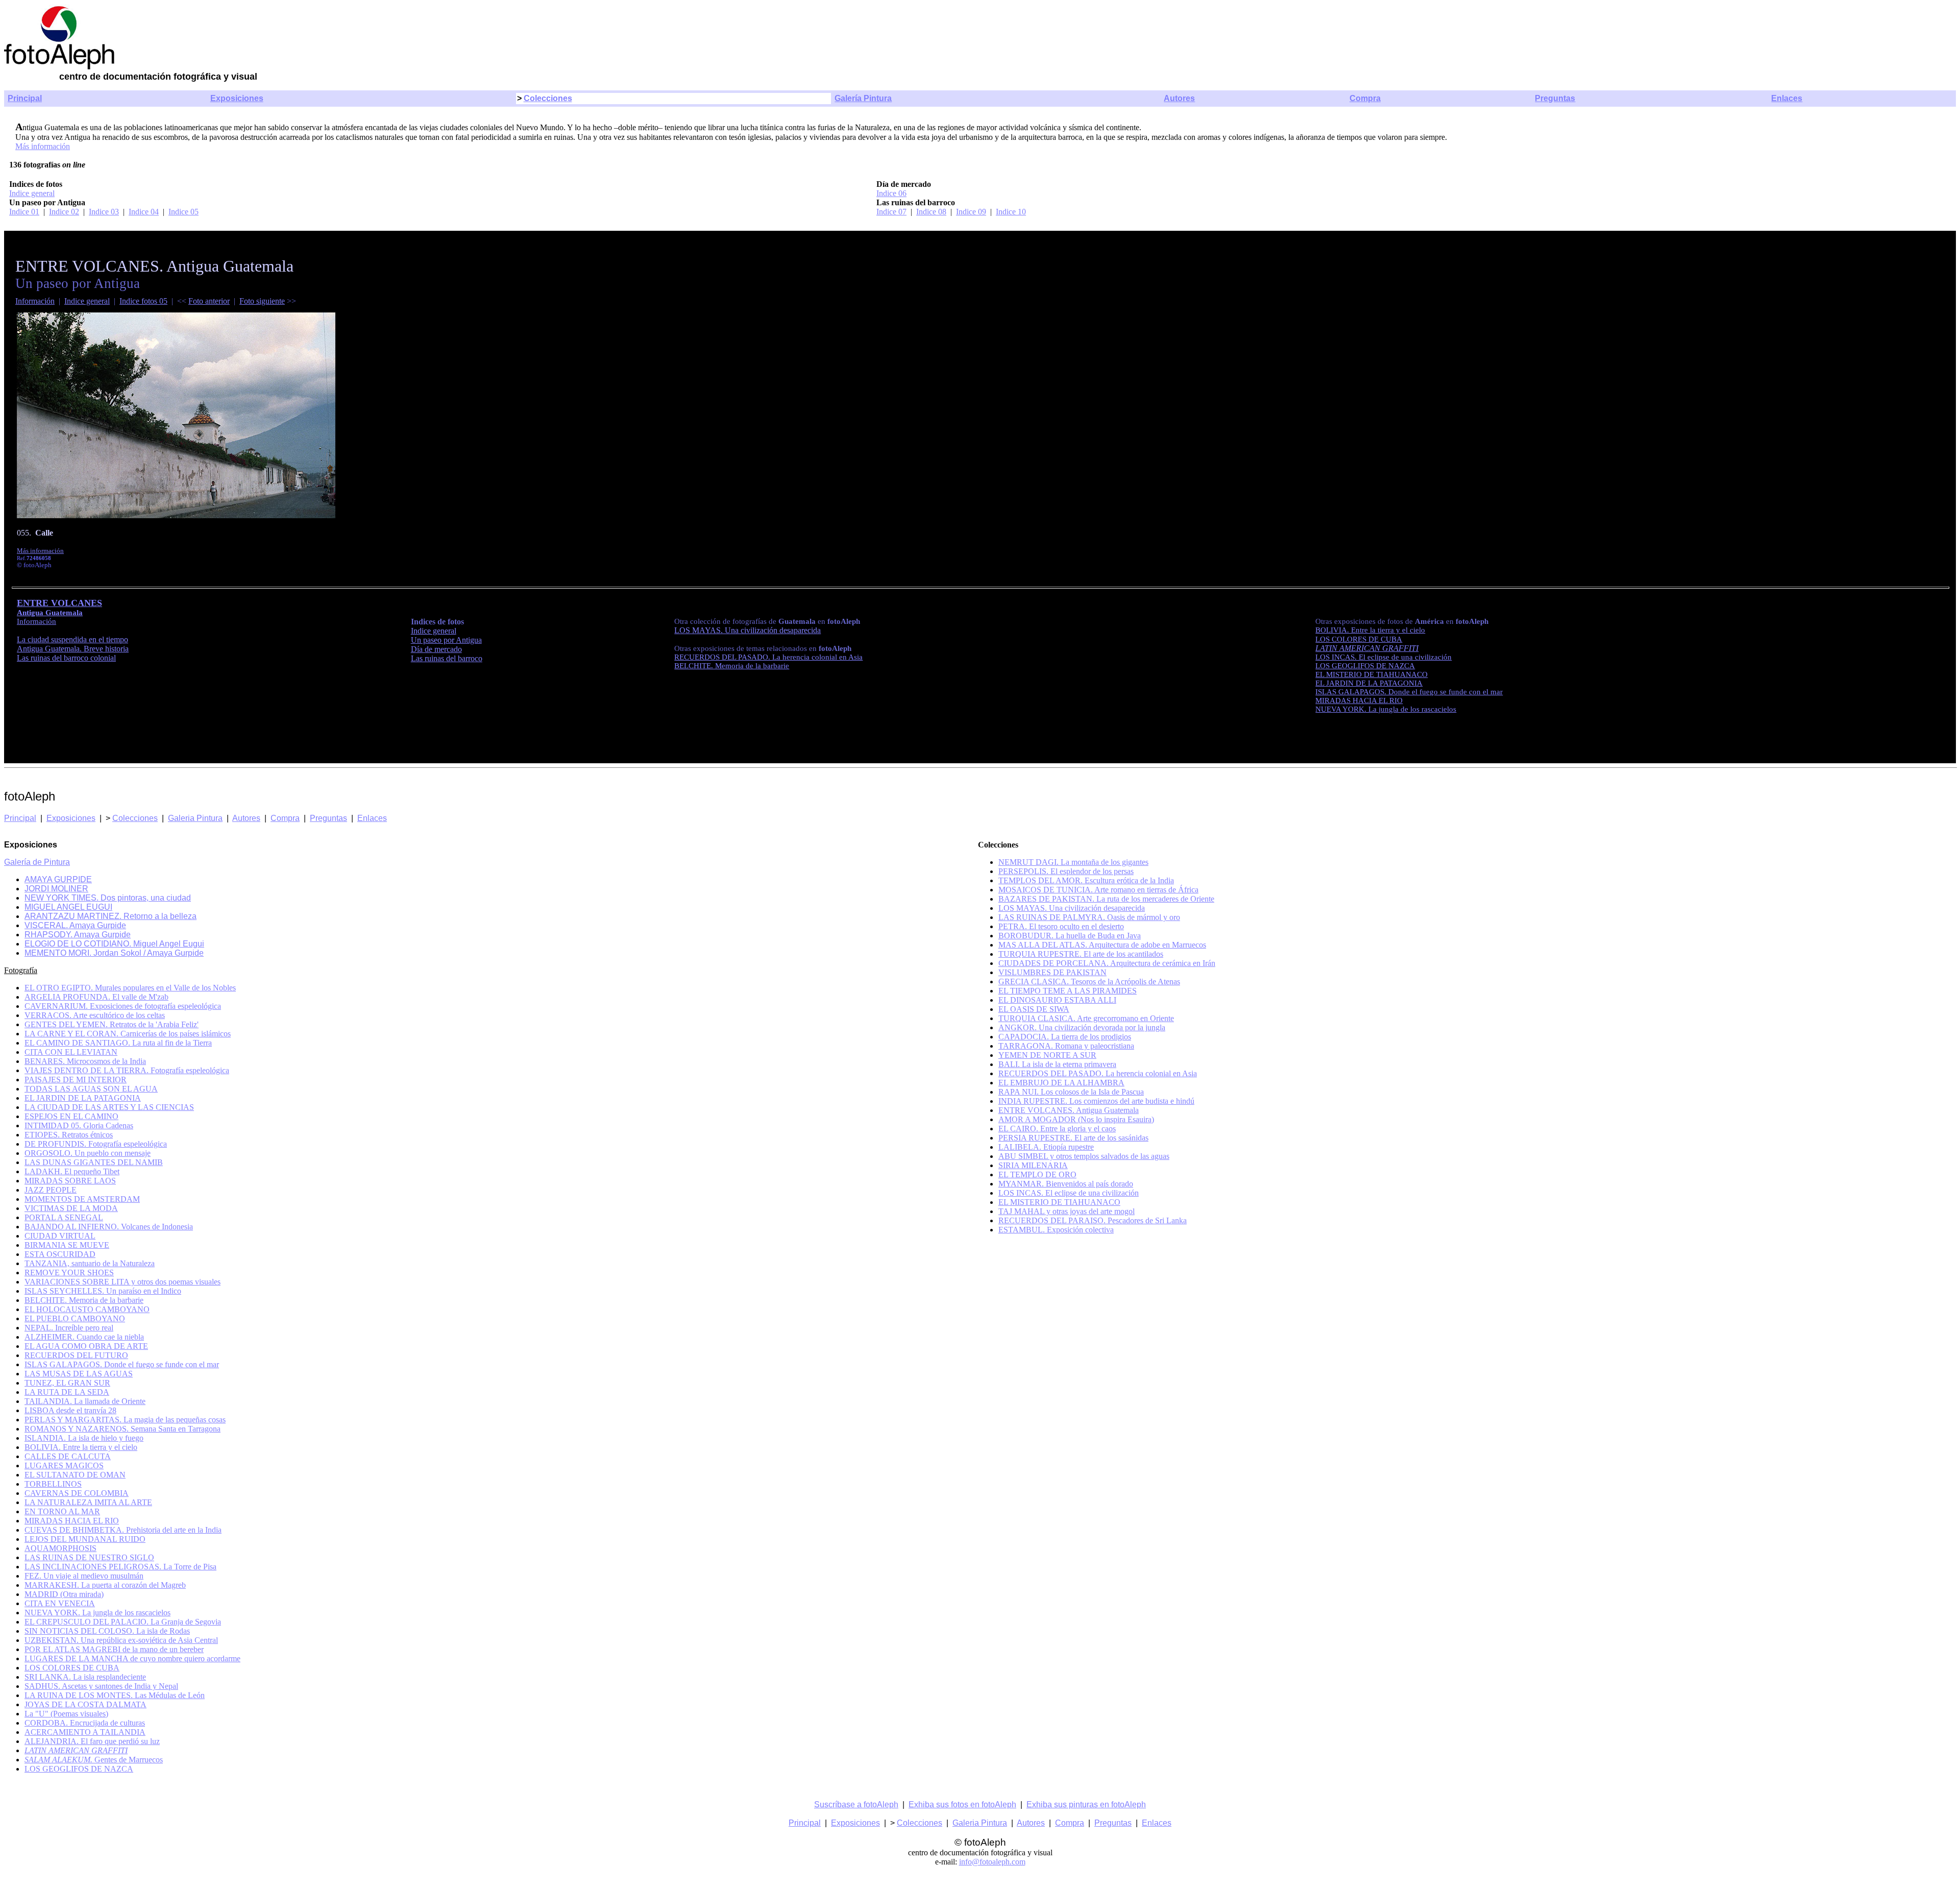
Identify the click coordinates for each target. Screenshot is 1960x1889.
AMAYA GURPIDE (58, 879)
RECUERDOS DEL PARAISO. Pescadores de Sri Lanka (1093, 1220)
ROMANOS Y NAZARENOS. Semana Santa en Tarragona (122, 1429)
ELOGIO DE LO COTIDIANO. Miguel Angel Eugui (114, 944)
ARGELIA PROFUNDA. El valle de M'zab (96, 997)
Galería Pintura (863, 98)
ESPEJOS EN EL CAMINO (71, 1116)
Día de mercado (436, 649)
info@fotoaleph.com (992, 1862)
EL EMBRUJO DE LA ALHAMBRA (1061, 1083)
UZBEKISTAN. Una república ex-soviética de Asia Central (121, 1640)
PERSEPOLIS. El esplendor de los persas (1066, 871)
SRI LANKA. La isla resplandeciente (85, 1677)
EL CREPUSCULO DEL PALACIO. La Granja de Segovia (123, 1622)
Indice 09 (971, 212)
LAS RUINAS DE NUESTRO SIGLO (89, 1557)
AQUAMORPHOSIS (60, 1548)
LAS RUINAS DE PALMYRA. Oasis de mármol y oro (1089, 917)
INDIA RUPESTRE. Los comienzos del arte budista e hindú (1096, 1101)
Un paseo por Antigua (446, 640)
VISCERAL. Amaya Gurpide (75, 925)
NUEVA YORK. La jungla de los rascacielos (97, 1613)
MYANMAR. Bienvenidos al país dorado (1066, 1184)
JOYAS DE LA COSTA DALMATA (85, 1704)
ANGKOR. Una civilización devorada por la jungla (1082, 1027)
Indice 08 (931, 212)
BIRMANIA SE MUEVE (67, 1245)
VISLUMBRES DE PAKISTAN (1052, 972)
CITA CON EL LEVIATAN (71, 1052)
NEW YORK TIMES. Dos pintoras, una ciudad (108, 898)
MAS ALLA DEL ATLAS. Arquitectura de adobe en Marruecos (1102, 945)
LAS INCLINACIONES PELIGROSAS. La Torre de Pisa (120, 1567)
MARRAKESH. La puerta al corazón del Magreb (105, 1585)
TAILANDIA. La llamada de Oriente (85, 1401)
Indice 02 (64, 212)
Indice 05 (183, 212)
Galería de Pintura (37, 862)
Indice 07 (891, 212)
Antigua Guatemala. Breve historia (73, 649)
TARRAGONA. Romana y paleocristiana (1066, 1046)
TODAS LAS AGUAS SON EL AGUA (91, 1089)
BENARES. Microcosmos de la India (85, 1061)
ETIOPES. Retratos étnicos (69, 1135)
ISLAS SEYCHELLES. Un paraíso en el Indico (103, 1291)
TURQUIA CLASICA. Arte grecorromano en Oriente (1086, 1018)
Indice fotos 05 (143, 301)
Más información (43, 146)
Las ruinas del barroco (447, 658)
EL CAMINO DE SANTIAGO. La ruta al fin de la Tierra (118, 1043)
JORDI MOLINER (56, 889)
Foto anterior (209, 301)
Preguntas (1555, 98)
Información (35, 301)
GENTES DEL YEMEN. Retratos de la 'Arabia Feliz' (112, 1024)
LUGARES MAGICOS (64, 1466)
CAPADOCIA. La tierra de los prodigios (1065, 1037)
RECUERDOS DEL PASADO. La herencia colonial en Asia (1098, 1073)
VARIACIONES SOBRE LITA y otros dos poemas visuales (122, 1282)
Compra (1365, 98)
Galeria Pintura (195, 818)
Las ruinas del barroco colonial (66, 658)
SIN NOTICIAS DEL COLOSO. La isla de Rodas (107, 1631)
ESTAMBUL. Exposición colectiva (1056, 1230)
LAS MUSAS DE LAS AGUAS (79, 1374)
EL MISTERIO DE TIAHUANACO (1059, 1202)
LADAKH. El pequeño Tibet (72, 1171)
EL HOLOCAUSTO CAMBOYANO (87, 1309)
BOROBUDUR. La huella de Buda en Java (1070, 936)
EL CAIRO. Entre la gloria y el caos (1057, 1129)
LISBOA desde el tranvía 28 (70, 1410)
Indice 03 (104, 212)
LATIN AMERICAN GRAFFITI (1367, 648)
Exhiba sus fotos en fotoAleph (962, 1805)
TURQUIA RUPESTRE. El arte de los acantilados (1081, 954)
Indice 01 (24, 212)
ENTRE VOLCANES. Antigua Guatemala (1069, 1110)
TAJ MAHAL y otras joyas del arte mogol (1067, 1211)
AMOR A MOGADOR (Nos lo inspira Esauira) (1076, 1119)
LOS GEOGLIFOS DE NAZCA (1365, 666)
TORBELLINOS (53, 1484)
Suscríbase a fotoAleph (856, 1805)
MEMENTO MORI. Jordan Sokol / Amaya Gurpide (114, 953)
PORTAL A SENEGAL (64, 1217)
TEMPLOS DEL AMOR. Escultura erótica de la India (1086, 880)
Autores (1179, 98)
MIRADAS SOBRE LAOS (70, 1181)
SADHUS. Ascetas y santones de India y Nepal (101, 1686)
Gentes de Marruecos (94, 1760)
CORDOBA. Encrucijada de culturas (85, 1723)
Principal (25, 98)
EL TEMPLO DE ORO (1037, 1174)
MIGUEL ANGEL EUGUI (68, 907)
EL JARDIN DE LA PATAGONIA (83, 1098)
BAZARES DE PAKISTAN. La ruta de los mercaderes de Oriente (1106, 899)
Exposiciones (237, 98)
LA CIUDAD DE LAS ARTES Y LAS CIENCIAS (109, 1107)
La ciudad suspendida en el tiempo (72, 639)
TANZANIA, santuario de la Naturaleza (90, 1263)
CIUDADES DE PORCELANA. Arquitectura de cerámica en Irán (1107, 963)
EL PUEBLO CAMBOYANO (75, 1318)
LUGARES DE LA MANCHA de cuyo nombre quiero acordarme (132, 1658)
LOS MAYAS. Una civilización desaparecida (1072, 908)
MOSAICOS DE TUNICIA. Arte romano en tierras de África (1098, 890)
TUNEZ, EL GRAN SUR (67, 1383)
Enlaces (1787, 98)
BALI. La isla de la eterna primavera (1057, 1064)
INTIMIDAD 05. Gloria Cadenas (79, 1125)
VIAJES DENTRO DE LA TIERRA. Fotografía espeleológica (127, 1070)
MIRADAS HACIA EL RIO (72, 1521)
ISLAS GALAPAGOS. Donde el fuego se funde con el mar (122, 1364)
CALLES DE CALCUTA (68, 1456)
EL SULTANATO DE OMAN (75, 1475)
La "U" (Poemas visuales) (66, 1714)
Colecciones (548, 98)
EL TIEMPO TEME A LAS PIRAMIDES (1068, 991)
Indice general (32, 193)
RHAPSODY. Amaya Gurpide (78, 935)
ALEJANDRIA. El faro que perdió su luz (92, 1741)
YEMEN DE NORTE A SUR (1047, 1055)
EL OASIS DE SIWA (1034, 1009)
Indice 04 (144, 212)
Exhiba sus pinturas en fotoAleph (1086, 1805)
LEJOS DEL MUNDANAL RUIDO (85, 1539)
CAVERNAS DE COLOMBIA (77, 1493)
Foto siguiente (262, 301)
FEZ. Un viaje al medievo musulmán (84, 1576)
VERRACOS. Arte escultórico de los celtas (95, 1015)
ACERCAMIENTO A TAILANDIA (85, 1732)
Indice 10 (1011, 212)
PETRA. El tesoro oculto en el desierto (1061, 926)
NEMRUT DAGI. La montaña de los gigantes (1073, 862)
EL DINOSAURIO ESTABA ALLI (1057, 1000)
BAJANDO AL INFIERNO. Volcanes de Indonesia (109, 1227)
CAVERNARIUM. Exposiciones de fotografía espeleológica (123, 1006)
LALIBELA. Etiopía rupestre (1046, 1147)
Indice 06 (891, 193)
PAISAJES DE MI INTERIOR (76, 1080)
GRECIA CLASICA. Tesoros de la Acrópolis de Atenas (1089, 982)
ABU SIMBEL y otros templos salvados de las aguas (1084, 1156)
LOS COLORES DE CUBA (72, 1668)
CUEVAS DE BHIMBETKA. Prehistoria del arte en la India (123, 1530)
